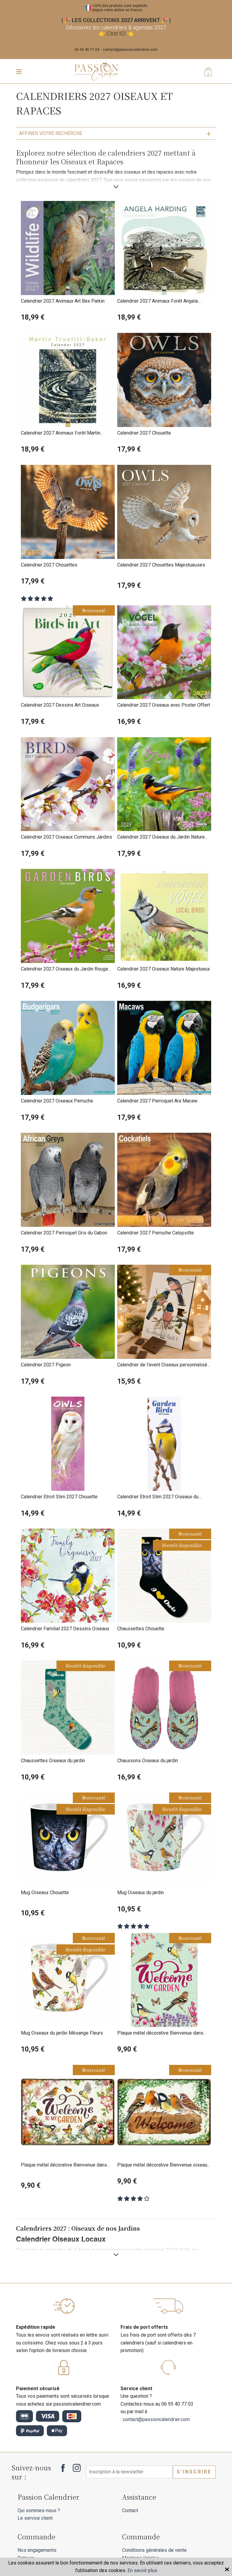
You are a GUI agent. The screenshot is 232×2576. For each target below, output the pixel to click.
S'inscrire (194, 2472)
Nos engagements (37, 2550)
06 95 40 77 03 (87, 50)
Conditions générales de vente (154, 2550)
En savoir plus (142, 2570)
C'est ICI (116, 33)
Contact (130, 2510)
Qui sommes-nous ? (39, 2510)
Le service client (35, 2518)
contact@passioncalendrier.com (130, 50)
